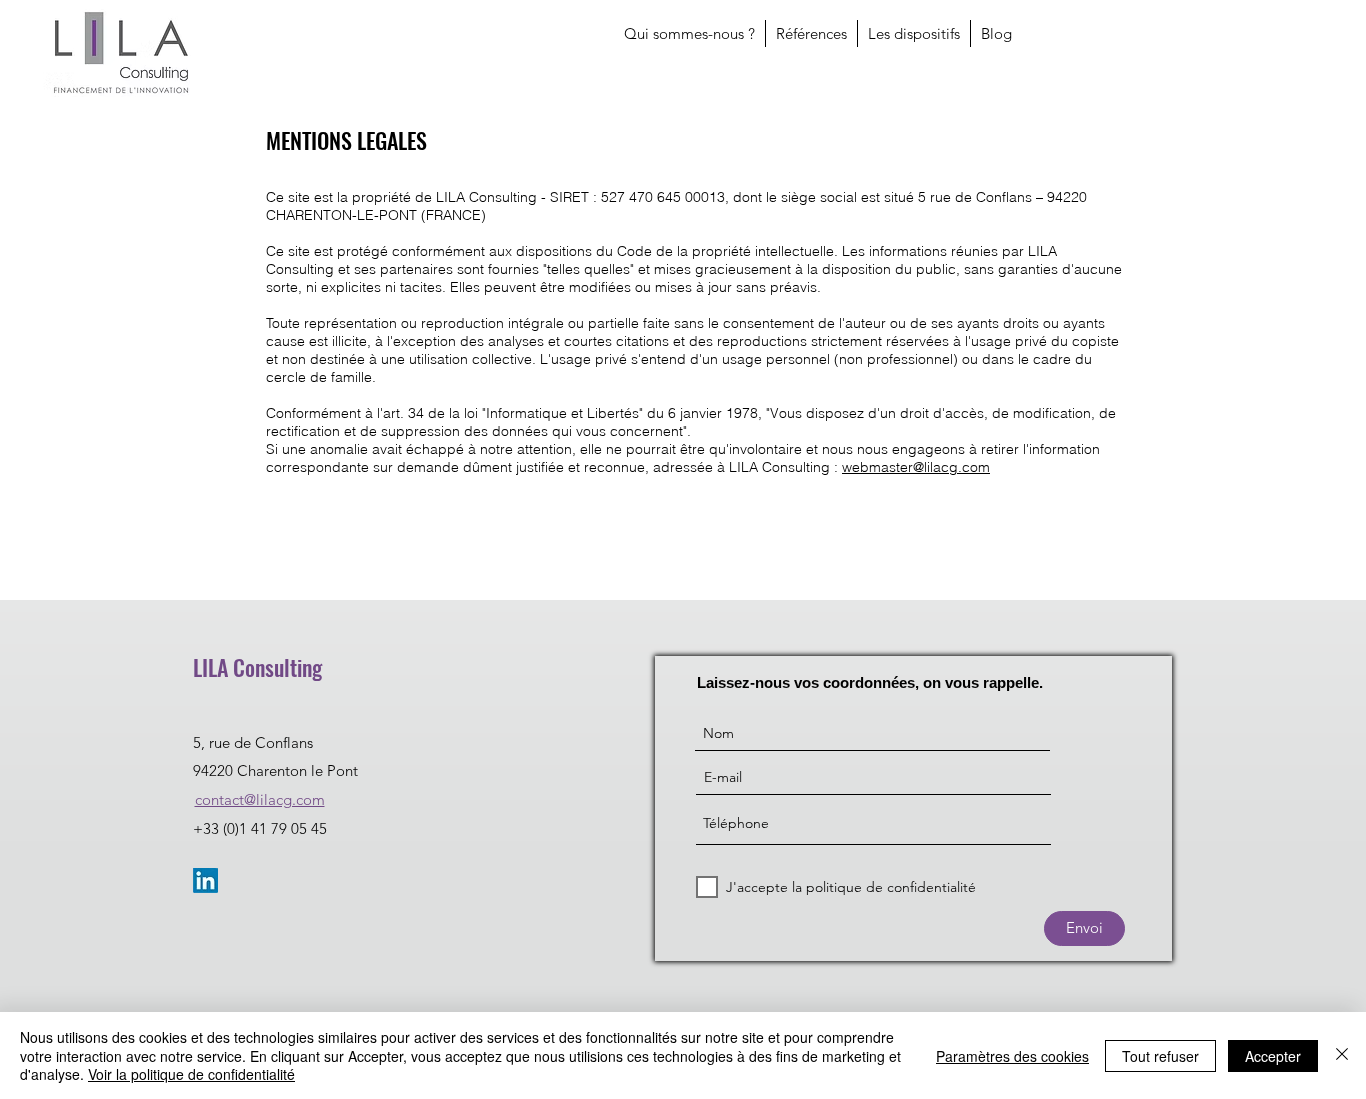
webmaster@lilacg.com (916, 467)
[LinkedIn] (205, 880)
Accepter (1273, 1056)
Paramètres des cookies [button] (1012, 1056)
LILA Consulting (257, 667)
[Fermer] (1342, 1055)
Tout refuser (1160, 1056)
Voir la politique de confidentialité (191, 1074)
